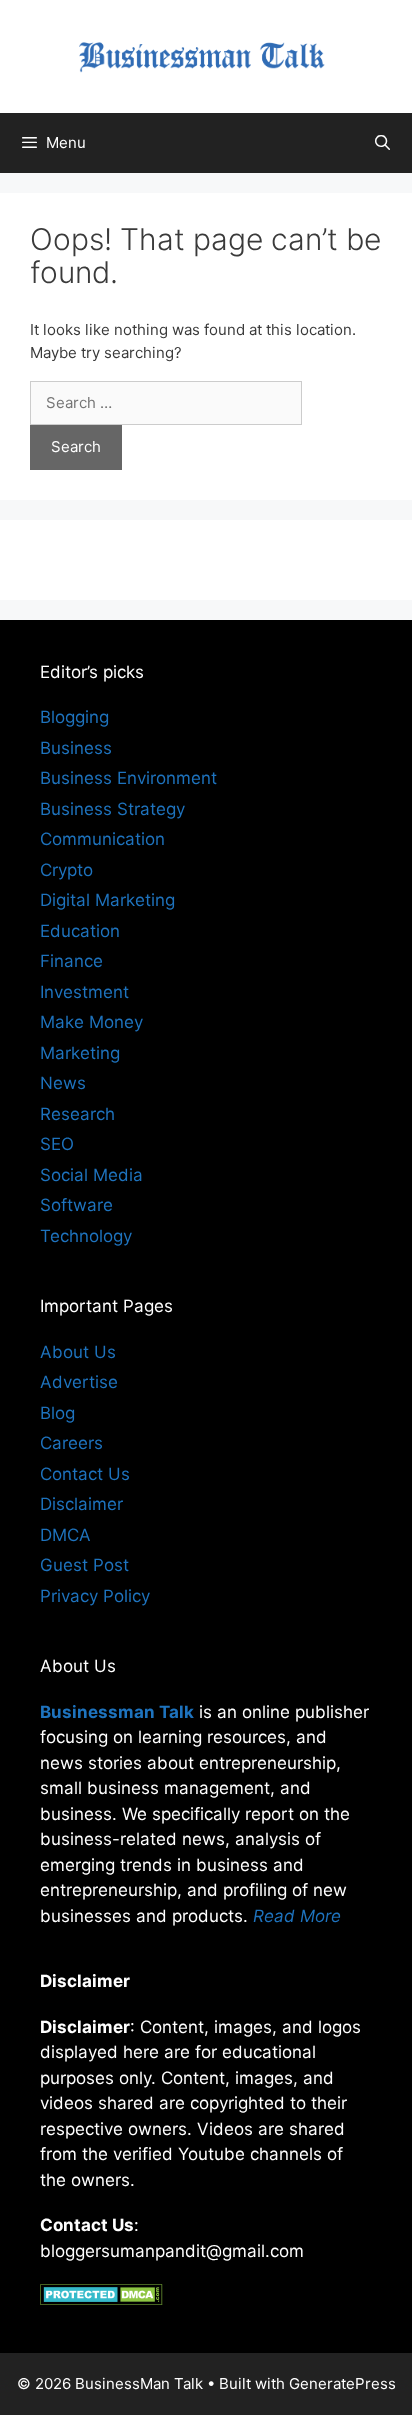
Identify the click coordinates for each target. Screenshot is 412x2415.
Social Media (91, 1175)
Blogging (74, 717)
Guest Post (84, 1565)
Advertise (79, 1382)
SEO (57, 1144)
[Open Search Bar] (382, 143)
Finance (71, 961)
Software (76, 1205)
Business (76, 748)
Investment (84, 992)
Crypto (66, 870)
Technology (86, 1236)
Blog (57, 1413)
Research (77, 1114)
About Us (78, 1352)
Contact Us (85, 1474)
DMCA (65, 1535)
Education (80, 931)
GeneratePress (342, 2383)
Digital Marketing (107, 900)
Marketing (80, 1053)
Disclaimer (81, 1504)
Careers (71, 1443)
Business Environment (128, 778)
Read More (297, 1916)
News (63, 1083)
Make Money (91, 1022)
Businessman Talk (117, 1712)
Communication (102, 839)
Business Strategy (112, 809)
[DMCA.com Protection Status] (101, 2299)
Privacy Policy (95, 1596)
